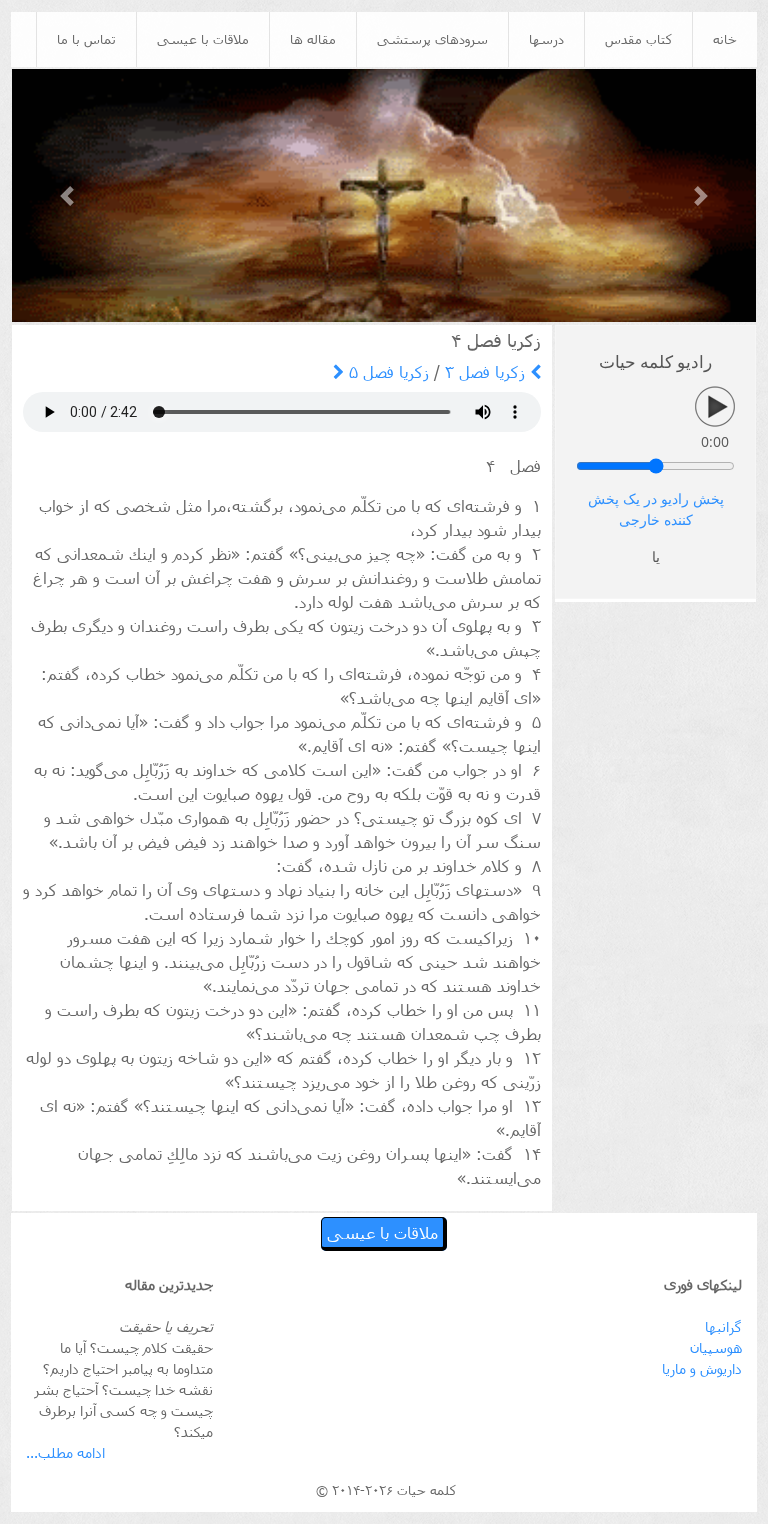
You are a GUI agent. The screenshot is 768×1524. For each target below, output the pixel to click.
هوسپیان (716, 1347)
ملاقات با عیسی (203, 39)
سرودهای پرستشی (432, 39)
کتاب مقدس (638, 39)
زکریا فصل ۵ (386, 371)
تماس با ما (86, 39)
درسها (546, 39)
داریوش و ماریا (702, 1368)
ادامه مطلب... (65, 1452)
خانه (725, 39)
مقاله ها (313, 39)
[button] (68, 195)
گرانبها (723, 1326)
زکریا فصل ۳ (487, 371)
